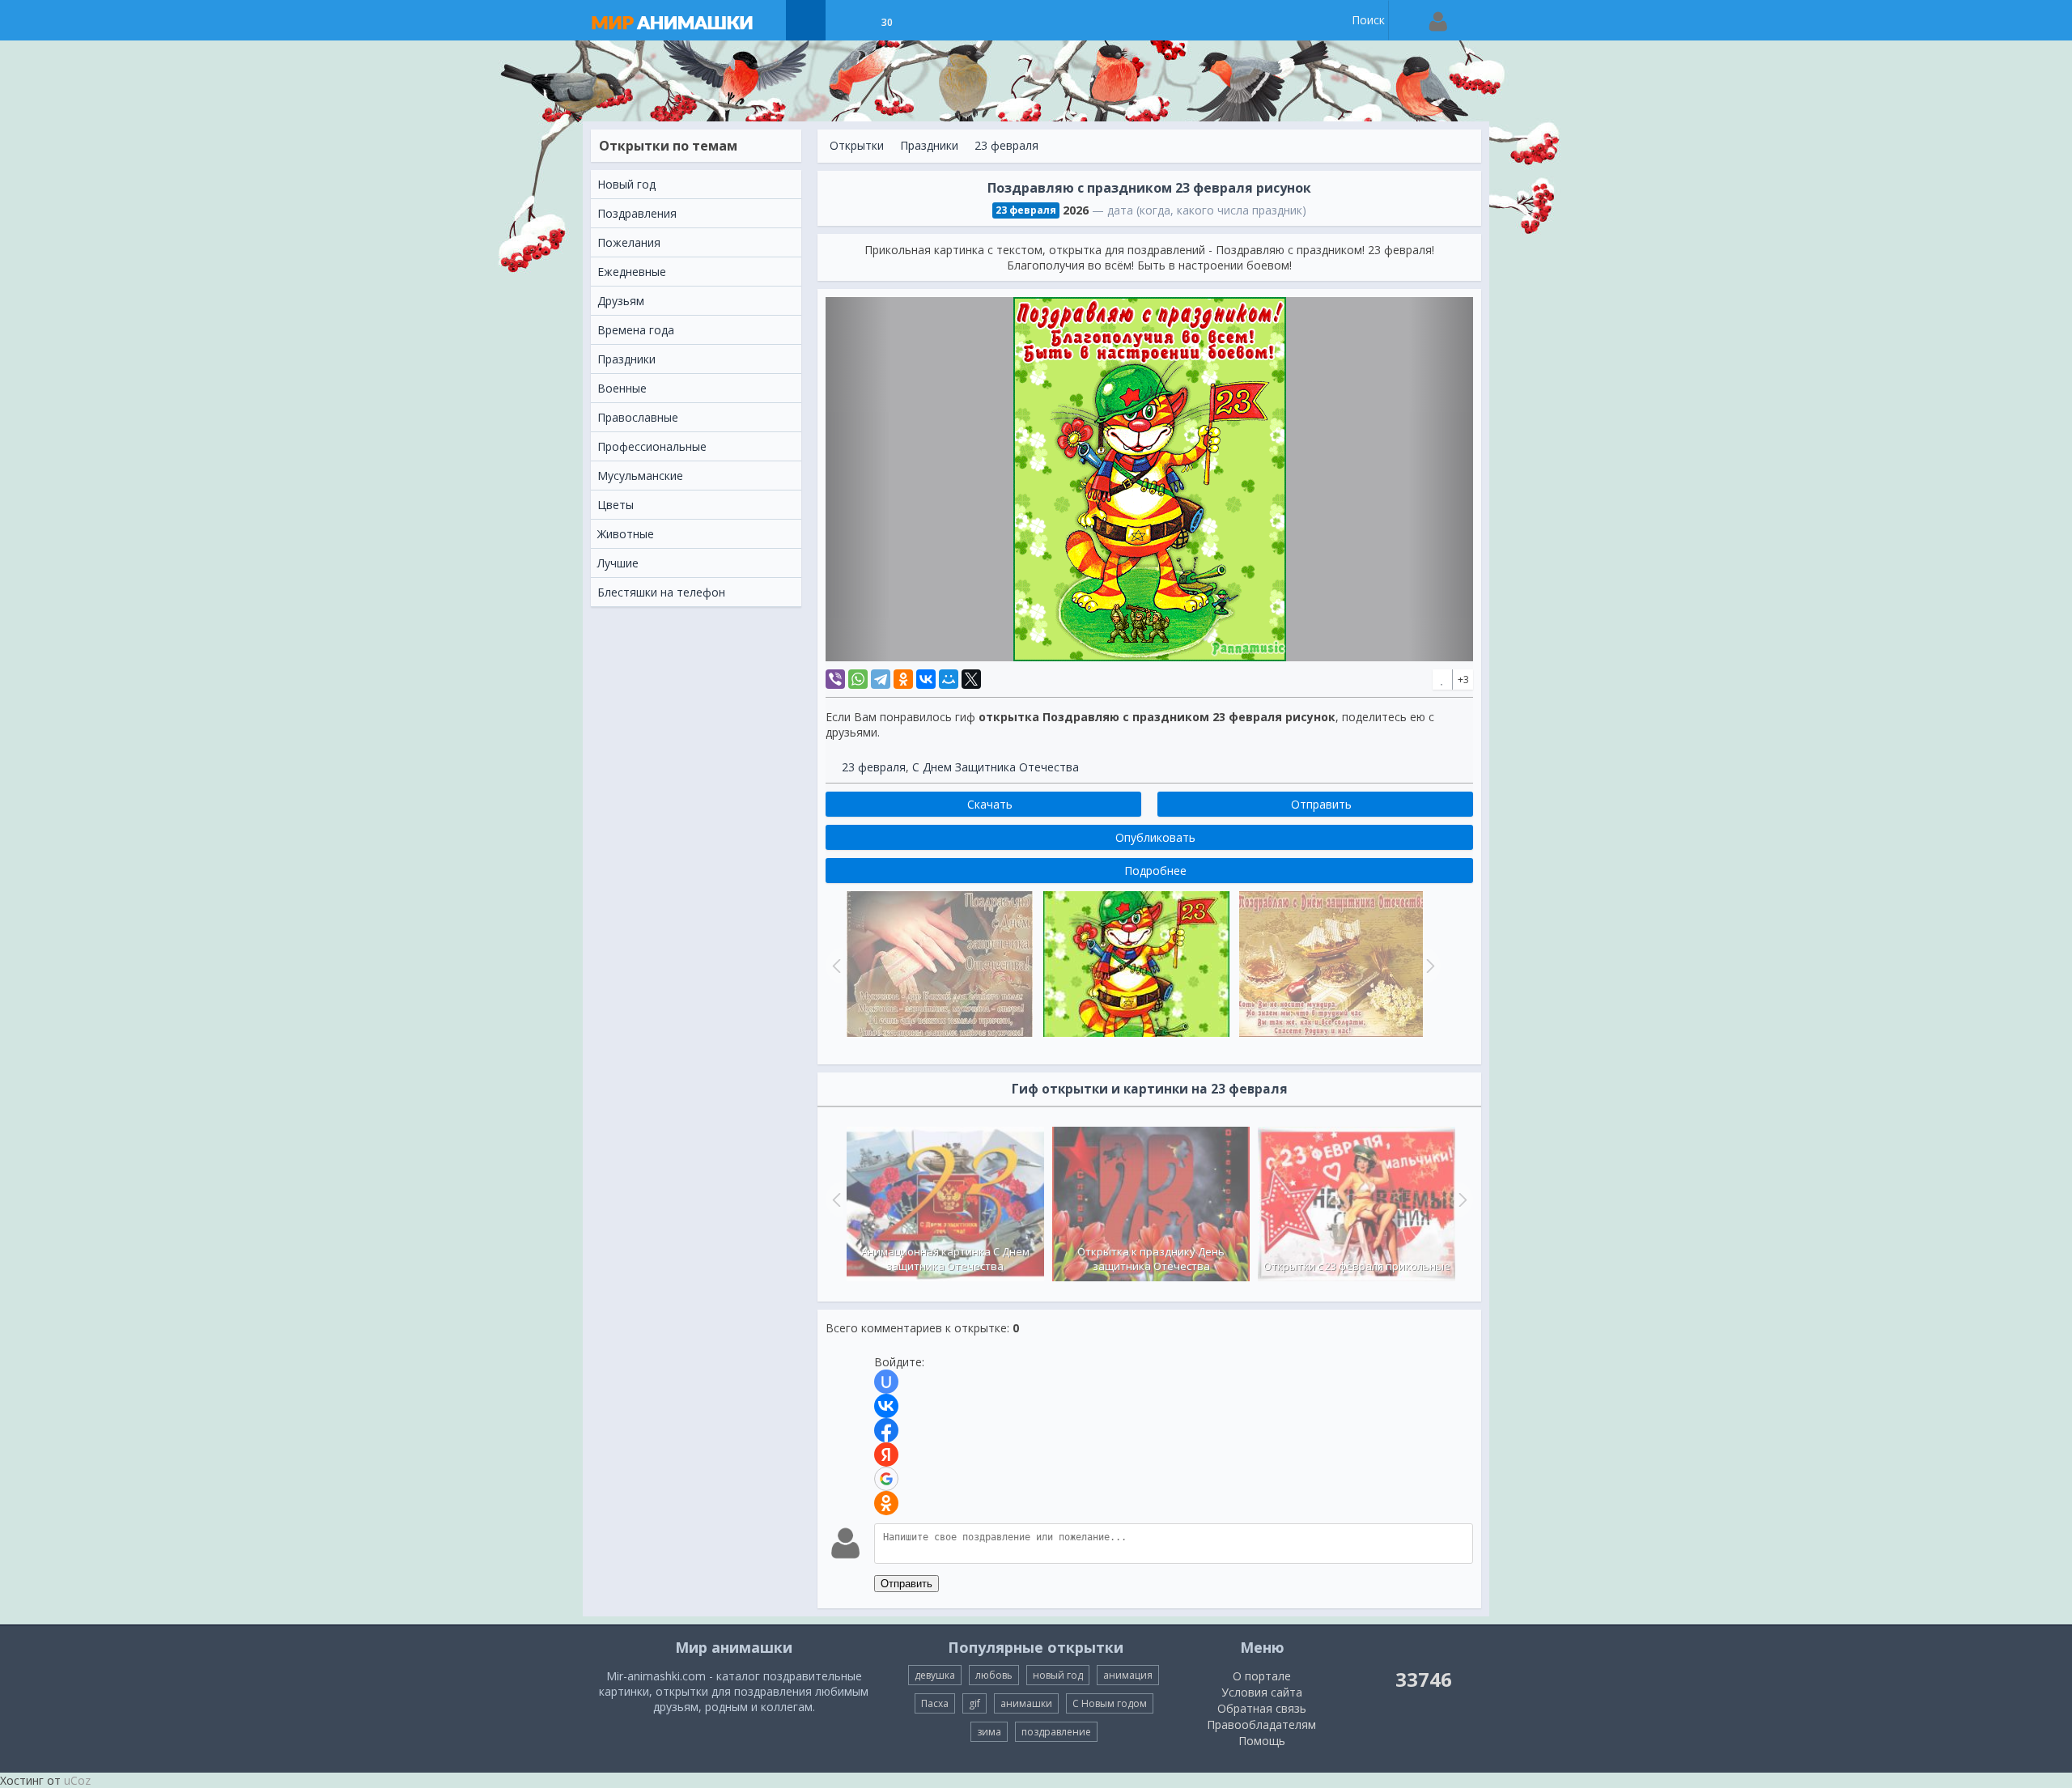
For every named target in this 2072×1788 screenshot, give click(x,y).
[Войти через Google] (886, 1479)
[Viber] (835, 679)
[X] (971, 679)
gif (974, 1703)
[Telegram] (881, 679)
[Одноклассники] (903, 679)
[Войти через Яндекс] (886, 1455)
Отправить (906, 1584)
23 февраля (1006, 145)
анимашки (1026, 1703)
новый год (1058, 1675)
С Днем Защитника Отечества (996, 767)
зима (989, 1732)
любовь (994, 1675)
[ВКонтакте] (926, 679)
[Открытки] (806, 20)
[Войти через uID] (886, 1382)
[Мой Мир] (949, 679)
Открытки (857, 145)
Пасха (935, 1703)
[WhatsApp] (858, 679)
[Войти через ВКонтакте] (886, 1406)
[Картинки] (846, 20)
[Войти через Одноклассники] (886, 1503)
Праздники (929, 145)
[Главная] (688, 20)
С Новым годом (1110, 1703)
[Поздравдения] (927, 20)
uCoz (77, 1780)
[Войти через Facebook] (886, 1430)
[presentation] (834, 1200)
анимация (1128, 1675)
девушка (935, 1675)
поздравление (1056, 1732)
